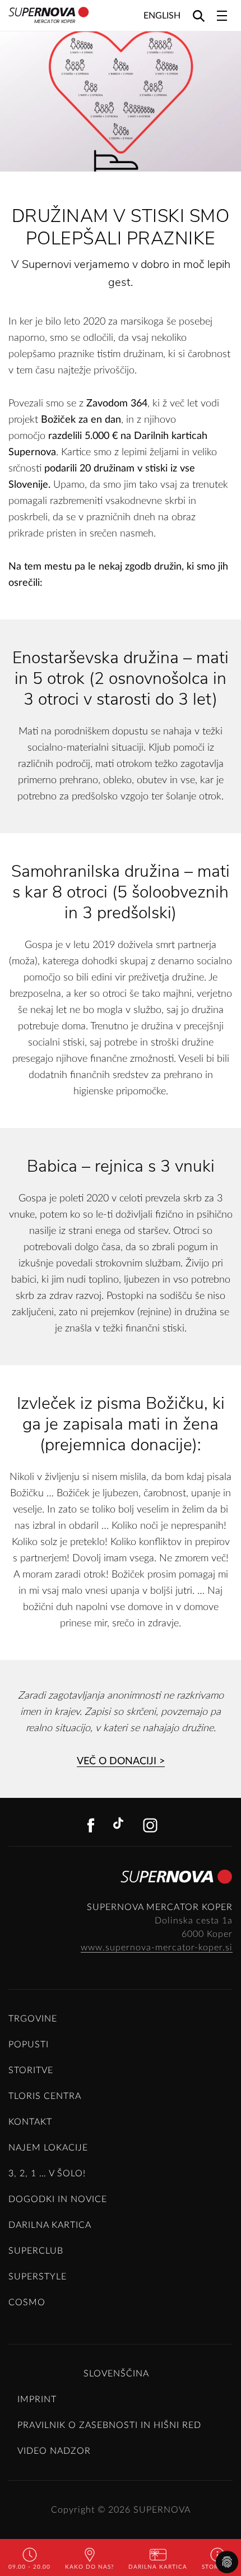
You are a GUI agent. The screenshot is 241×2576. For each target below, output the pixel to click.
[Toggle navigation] (222, 16)
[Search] (199, 15)
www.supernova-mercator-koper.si (157, 1948)
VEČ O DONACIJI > (121, 1761)
